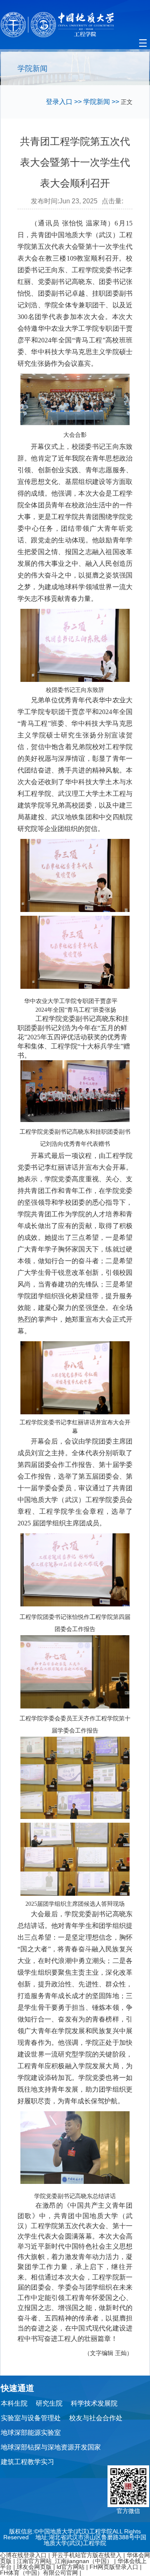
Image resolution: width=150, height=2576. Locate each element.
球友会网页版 (34, 2567)
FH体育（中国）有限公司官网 (39, 2573)
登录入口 (59, 102)
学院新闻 (97, 102)
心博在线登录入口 (23, 2555)
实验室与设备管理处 (31, 2418)
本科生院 (14, 2403)
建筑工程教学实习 (27, 2462)
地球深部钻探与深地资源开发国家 (51, 2447)
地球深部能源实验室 (31, 2433)
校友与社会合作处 (96, 2418)
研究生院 (49, 2403)
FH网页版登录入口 (114, 2567)
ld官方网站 (71, 2567)
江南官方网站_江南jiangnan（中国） (65, 2561)
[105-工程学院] (75, 25)
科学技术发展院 (94, 2403)
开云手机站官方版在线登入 (87, 2555)
